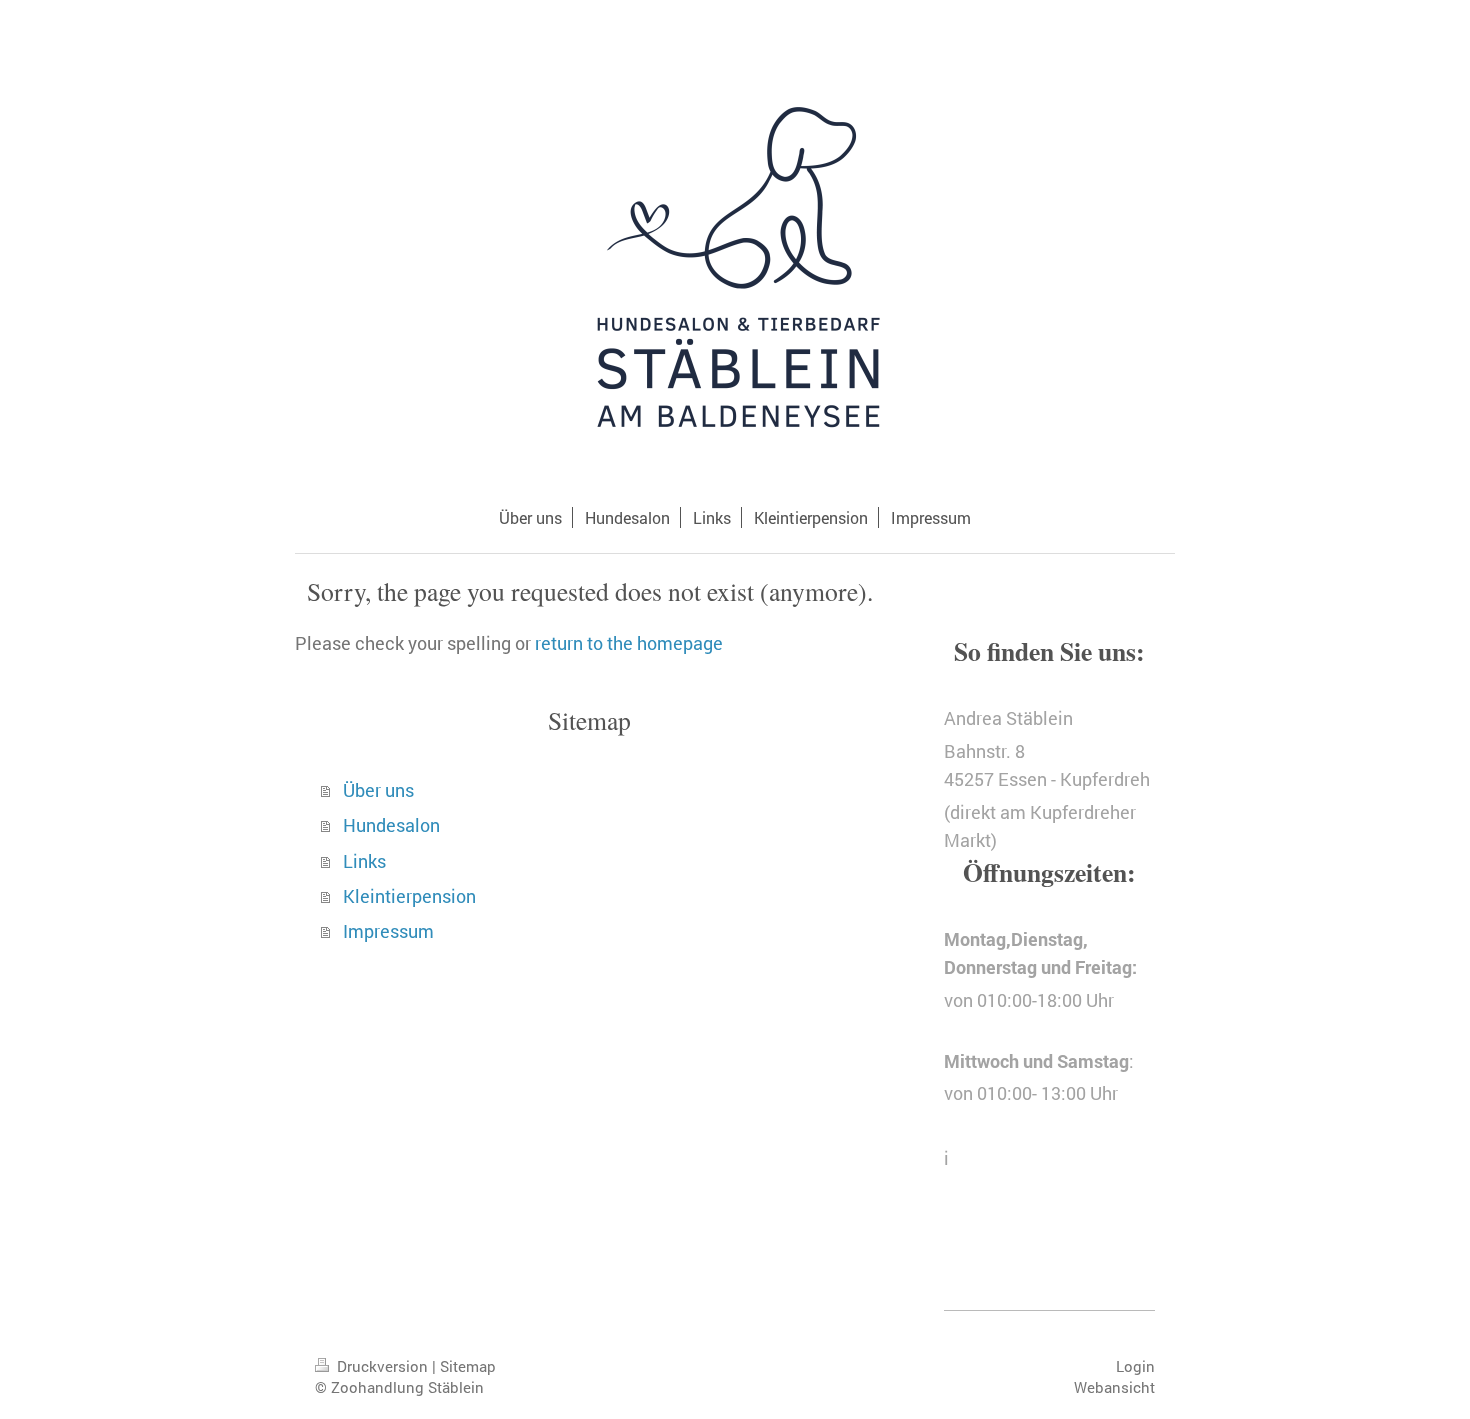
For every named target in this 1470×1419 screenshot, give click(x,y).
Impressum (388, 931)
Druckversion (382, 1366)
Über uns (378, 790)
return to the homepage (629, 643)
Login (1135, 1366)
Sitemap (468, 1366)
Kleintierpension (409, 896)
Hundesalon (391, 825)
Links (364, 861)
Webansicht (1114, 1387)
